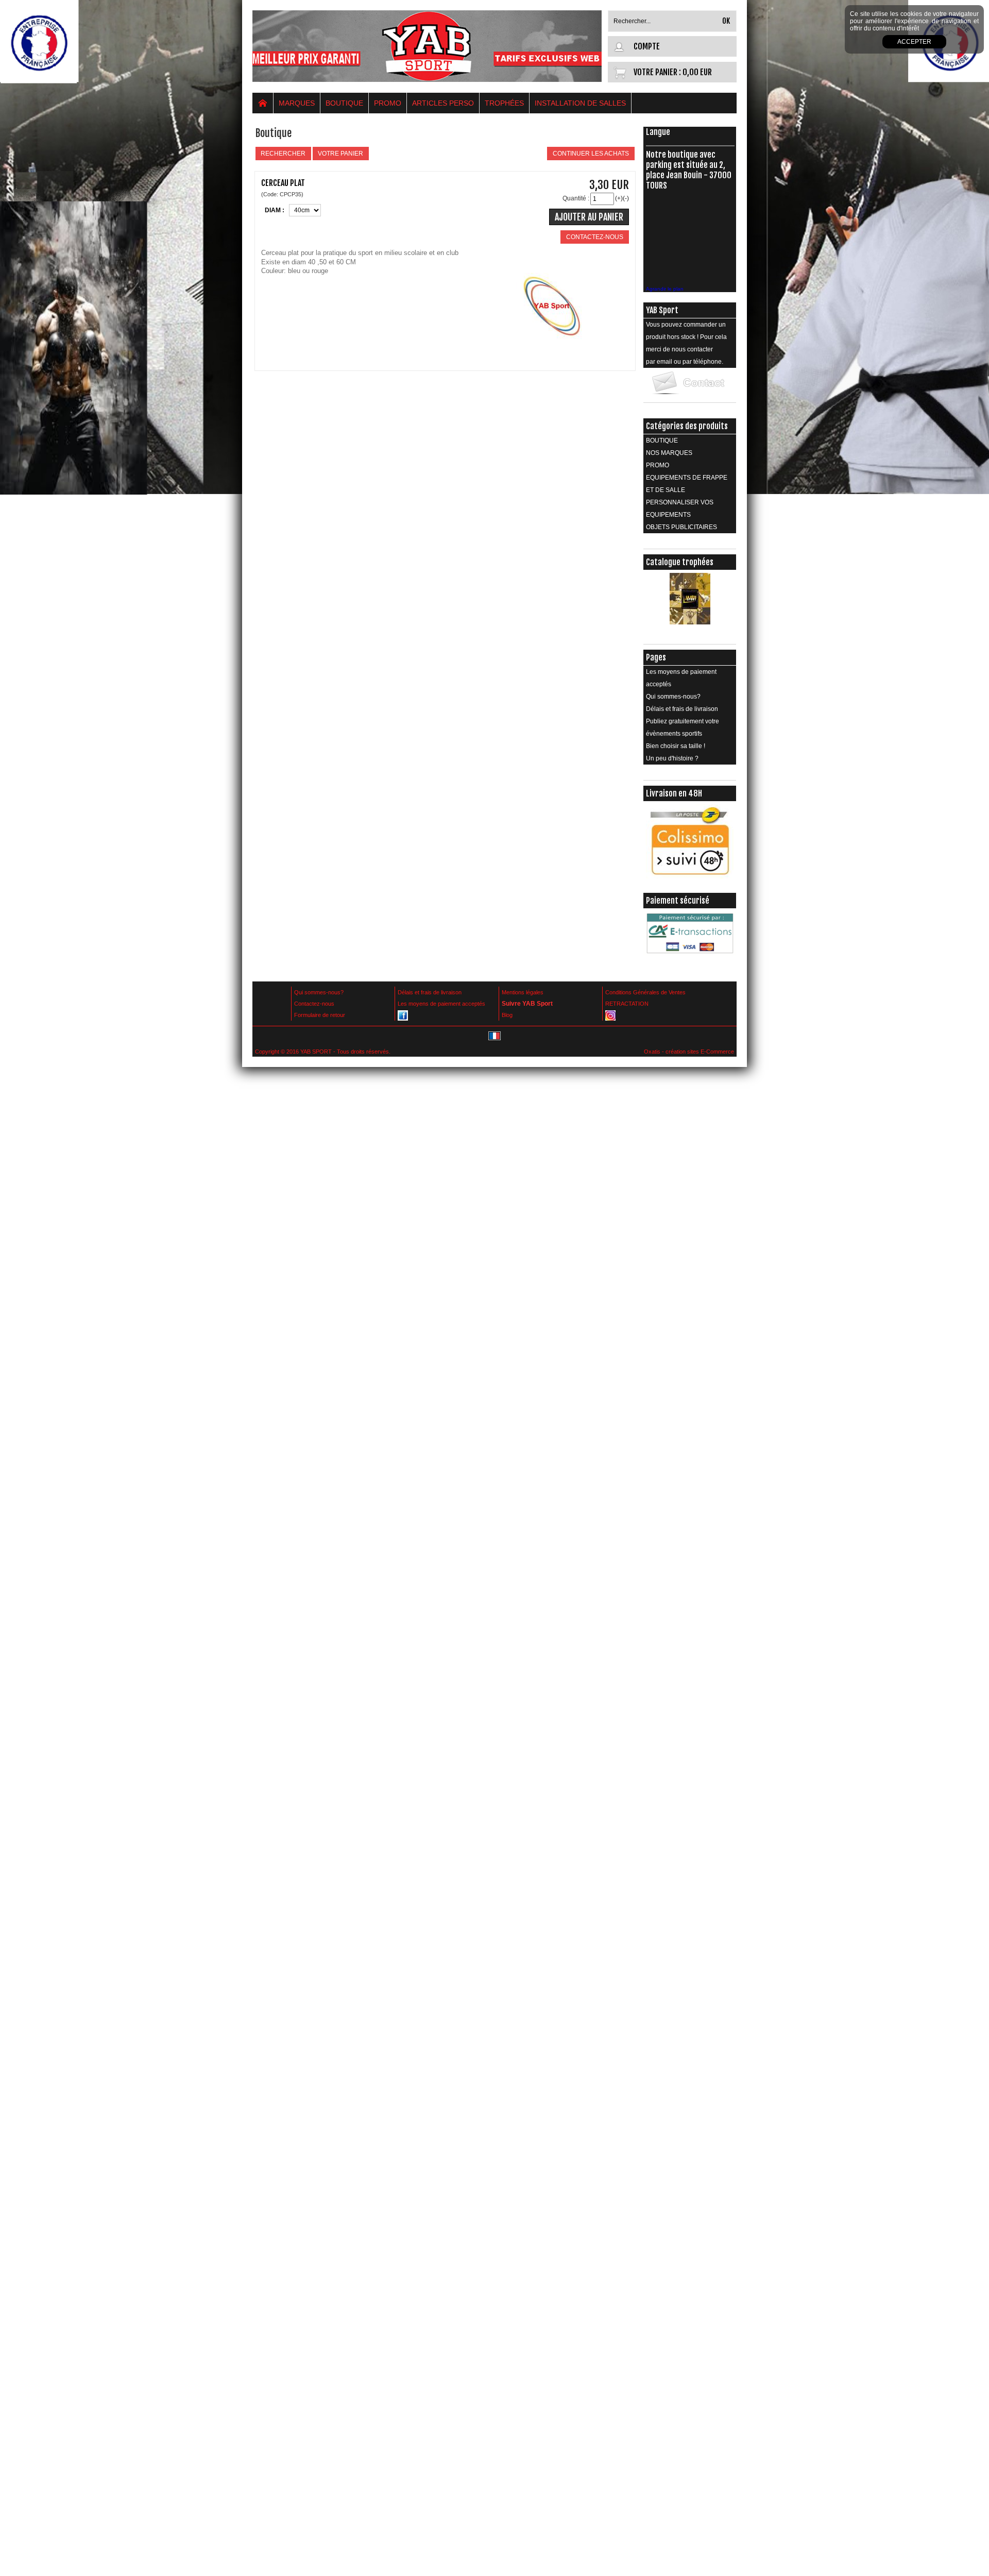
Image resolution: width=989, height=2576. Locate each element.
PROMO (388, 103)
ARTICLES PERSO (443, 103)
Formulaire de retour (320, 1015)
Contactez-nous (314, 1004)
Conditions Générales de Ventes (645, 992)
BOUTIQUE (344, 103)
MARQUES (297, 103)
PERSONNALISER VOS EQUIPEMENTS (680, 509)
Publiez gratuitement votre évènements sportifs (683, 727)
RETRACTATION (627, 1004)
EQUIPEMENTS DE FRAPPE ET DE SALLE (687, 484)
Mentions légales (523, 992)
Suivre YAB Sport (527, 1004)
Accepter (914, 42)
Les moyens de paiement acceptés (681, 678)
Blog (507, 1015)
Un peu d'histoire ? (672, 758)
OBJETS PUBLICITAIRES (681, 527)
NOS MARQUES (669, 453)
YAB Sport (662, 310)
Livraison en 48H (674, 793)
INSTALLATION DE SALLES (580, 103)
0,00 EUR (697, 72)
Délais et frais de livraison (682, 709)
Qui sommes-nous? (673, 697)
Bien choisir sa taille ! (676, 746)
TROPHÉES (504, 103)
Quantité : (576, 198)
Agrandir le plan (665, 289)
